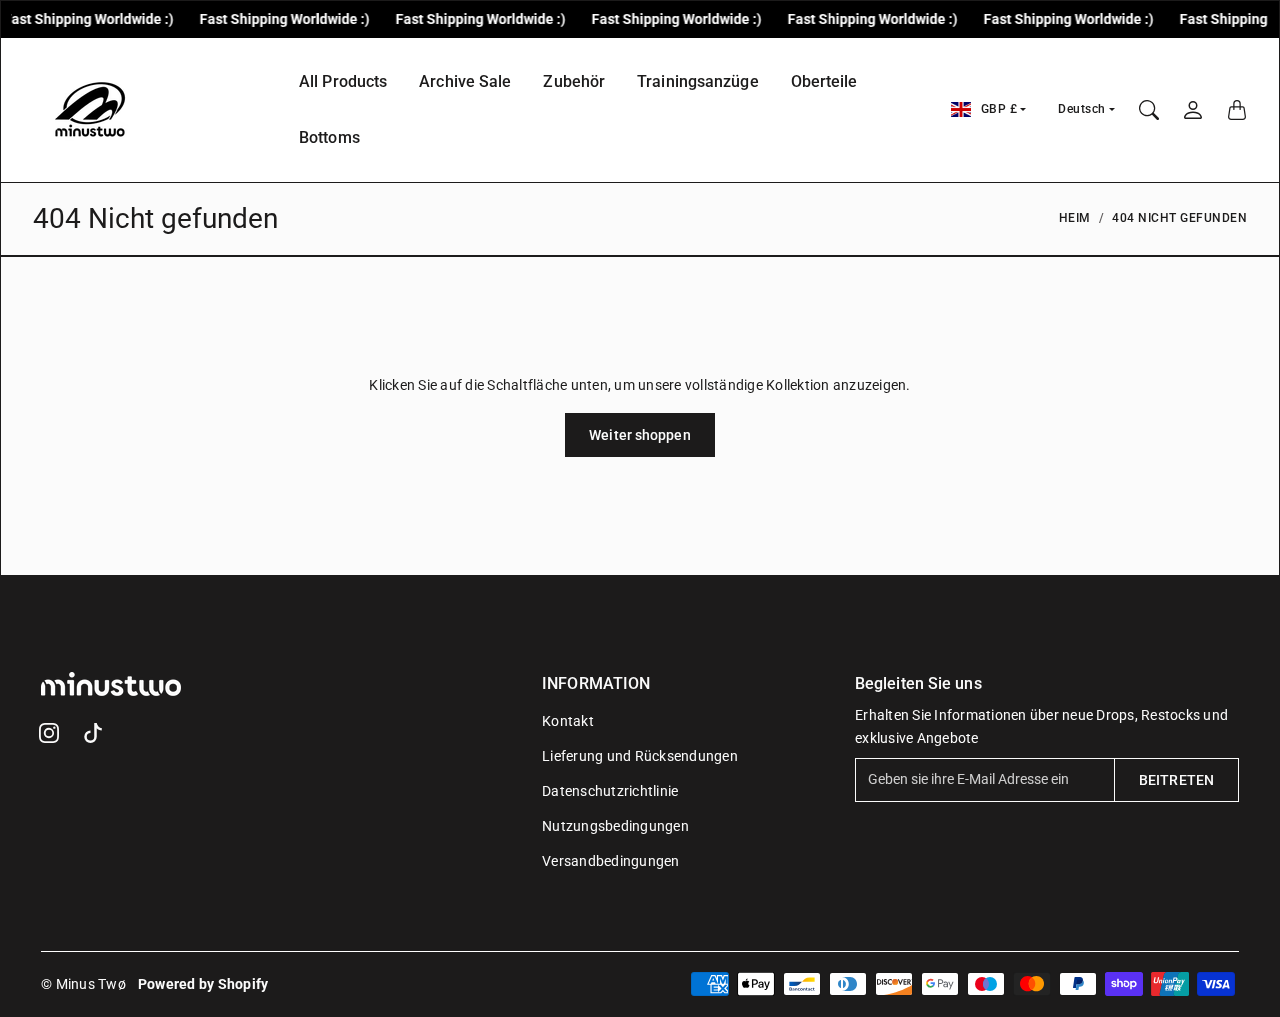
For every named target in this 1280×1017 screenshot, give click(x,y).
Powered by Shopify (203, 984)
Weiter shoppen (639, 435)
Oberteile (824, 81)
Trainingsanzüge (698, 81)
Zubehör (574, 81)
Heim (1075, 218)
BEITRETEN (1176, 780)
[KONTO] (1193, 110)
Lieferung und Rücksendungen (640, 756)
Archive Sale (465, 81)
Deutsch (1082, 109)
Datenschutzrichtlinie (610, 791)
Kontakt (568, 721)
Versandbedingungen (611, 861)
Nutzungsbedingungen (615, 826)
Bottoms (329, 137)
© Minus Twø (83, 984)
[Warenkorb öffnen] (1237, 110)
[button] (49, 733)
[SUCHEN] (1149, 110)
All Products (343, 81)
